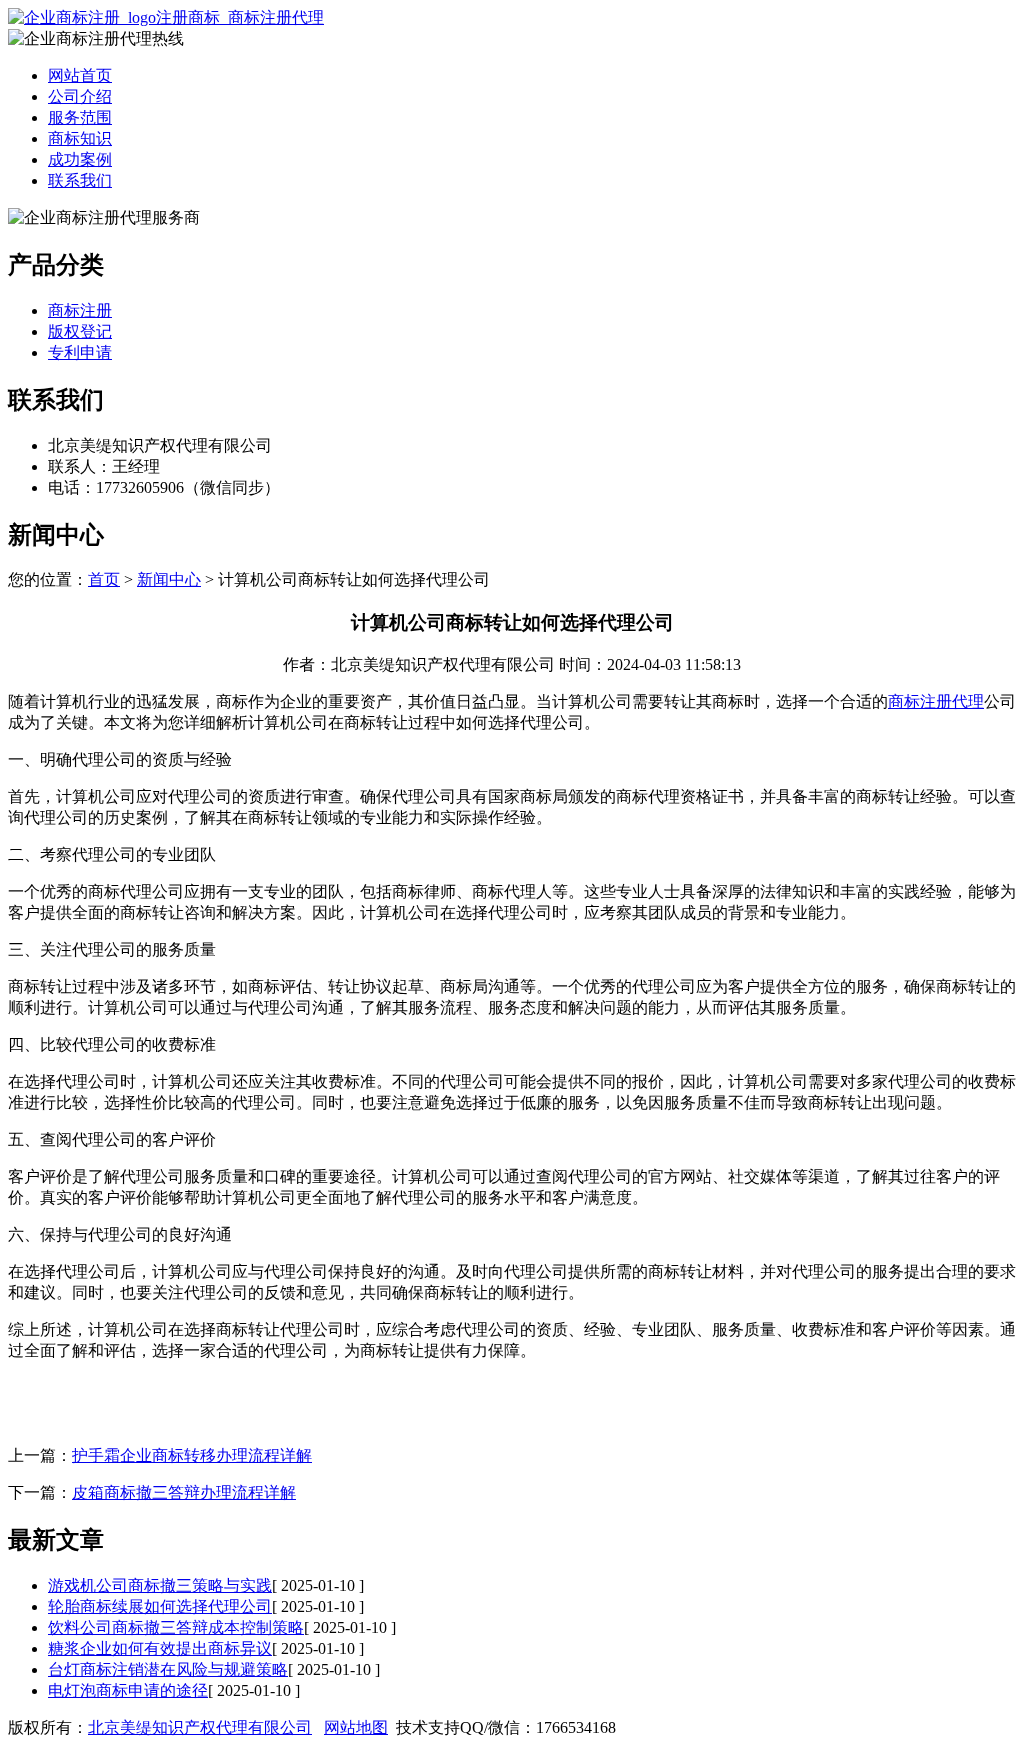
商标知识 (80, 138)
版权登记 (80, 331)
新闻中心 (169, 579)
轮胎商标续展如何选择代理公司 (160, 1606)
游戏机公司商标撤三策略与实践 (160, 1585)
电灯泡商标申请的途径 (128, 1690)
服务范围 (80, 117)
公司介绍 (80, 96)
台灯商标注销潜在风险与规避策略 (168, 1669)
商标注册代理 (936, 701)
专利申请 (80, 352)
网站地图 (356, 1727)
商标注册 (80, 310)
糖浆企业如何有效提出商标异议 (160, 1648)
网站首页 (80, 75)
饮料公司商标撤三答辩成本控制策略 (176, 1627)
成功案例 (80, 159)
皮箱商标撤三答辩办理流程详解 (184, 1492)
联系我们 (80, 180)
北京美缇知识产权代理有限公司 (200, 1727)
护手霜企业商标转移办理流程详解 (192, 1455)
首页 (104, 579)
